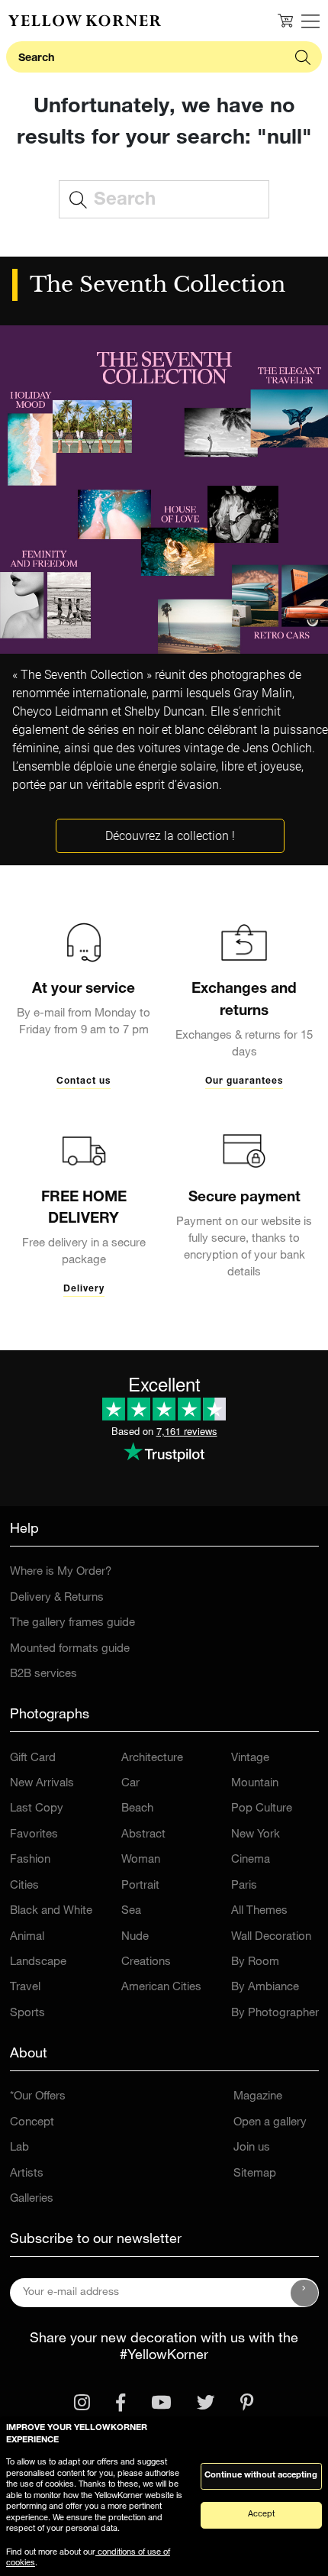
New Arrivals (42, 1784)
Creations (146, 1962)
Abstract (143, 1835)
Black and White (51, 1911)
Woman (141, 1860)
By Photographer (275, 2014)
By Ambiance (265, 1988)
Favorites (34, 1835)
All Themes (259, 1911)
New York (256, 1835)
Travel (25, 1988)
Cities (24, 1886)
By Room (255, 1962)
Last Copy (37, 1809)
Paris (244, 1886)
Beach (137, 1809)
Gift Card (33, 1758)
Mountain (255, 1784)
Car (130, 1784)
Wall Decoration (271, 1937)
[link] (85, 21)
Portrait (140, 1886)
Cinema (251, 1860)
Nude (135, 1937)
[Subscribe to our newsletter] (304, 2293)
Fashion (30, 1860)
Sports (27, 2014)
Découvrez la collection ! (170, 836)
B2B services (43, 1674)
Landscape (38, 1962)
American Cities (161, 1988)
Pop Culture (262, 1809)
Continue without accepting (261, 2476)
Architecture (152, 1758)
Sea (131, 1911)
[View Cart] (285, 21)
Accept (261, 2515)
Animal (27, 1937)
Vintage (250, 1758)
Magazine (258, 2097)
